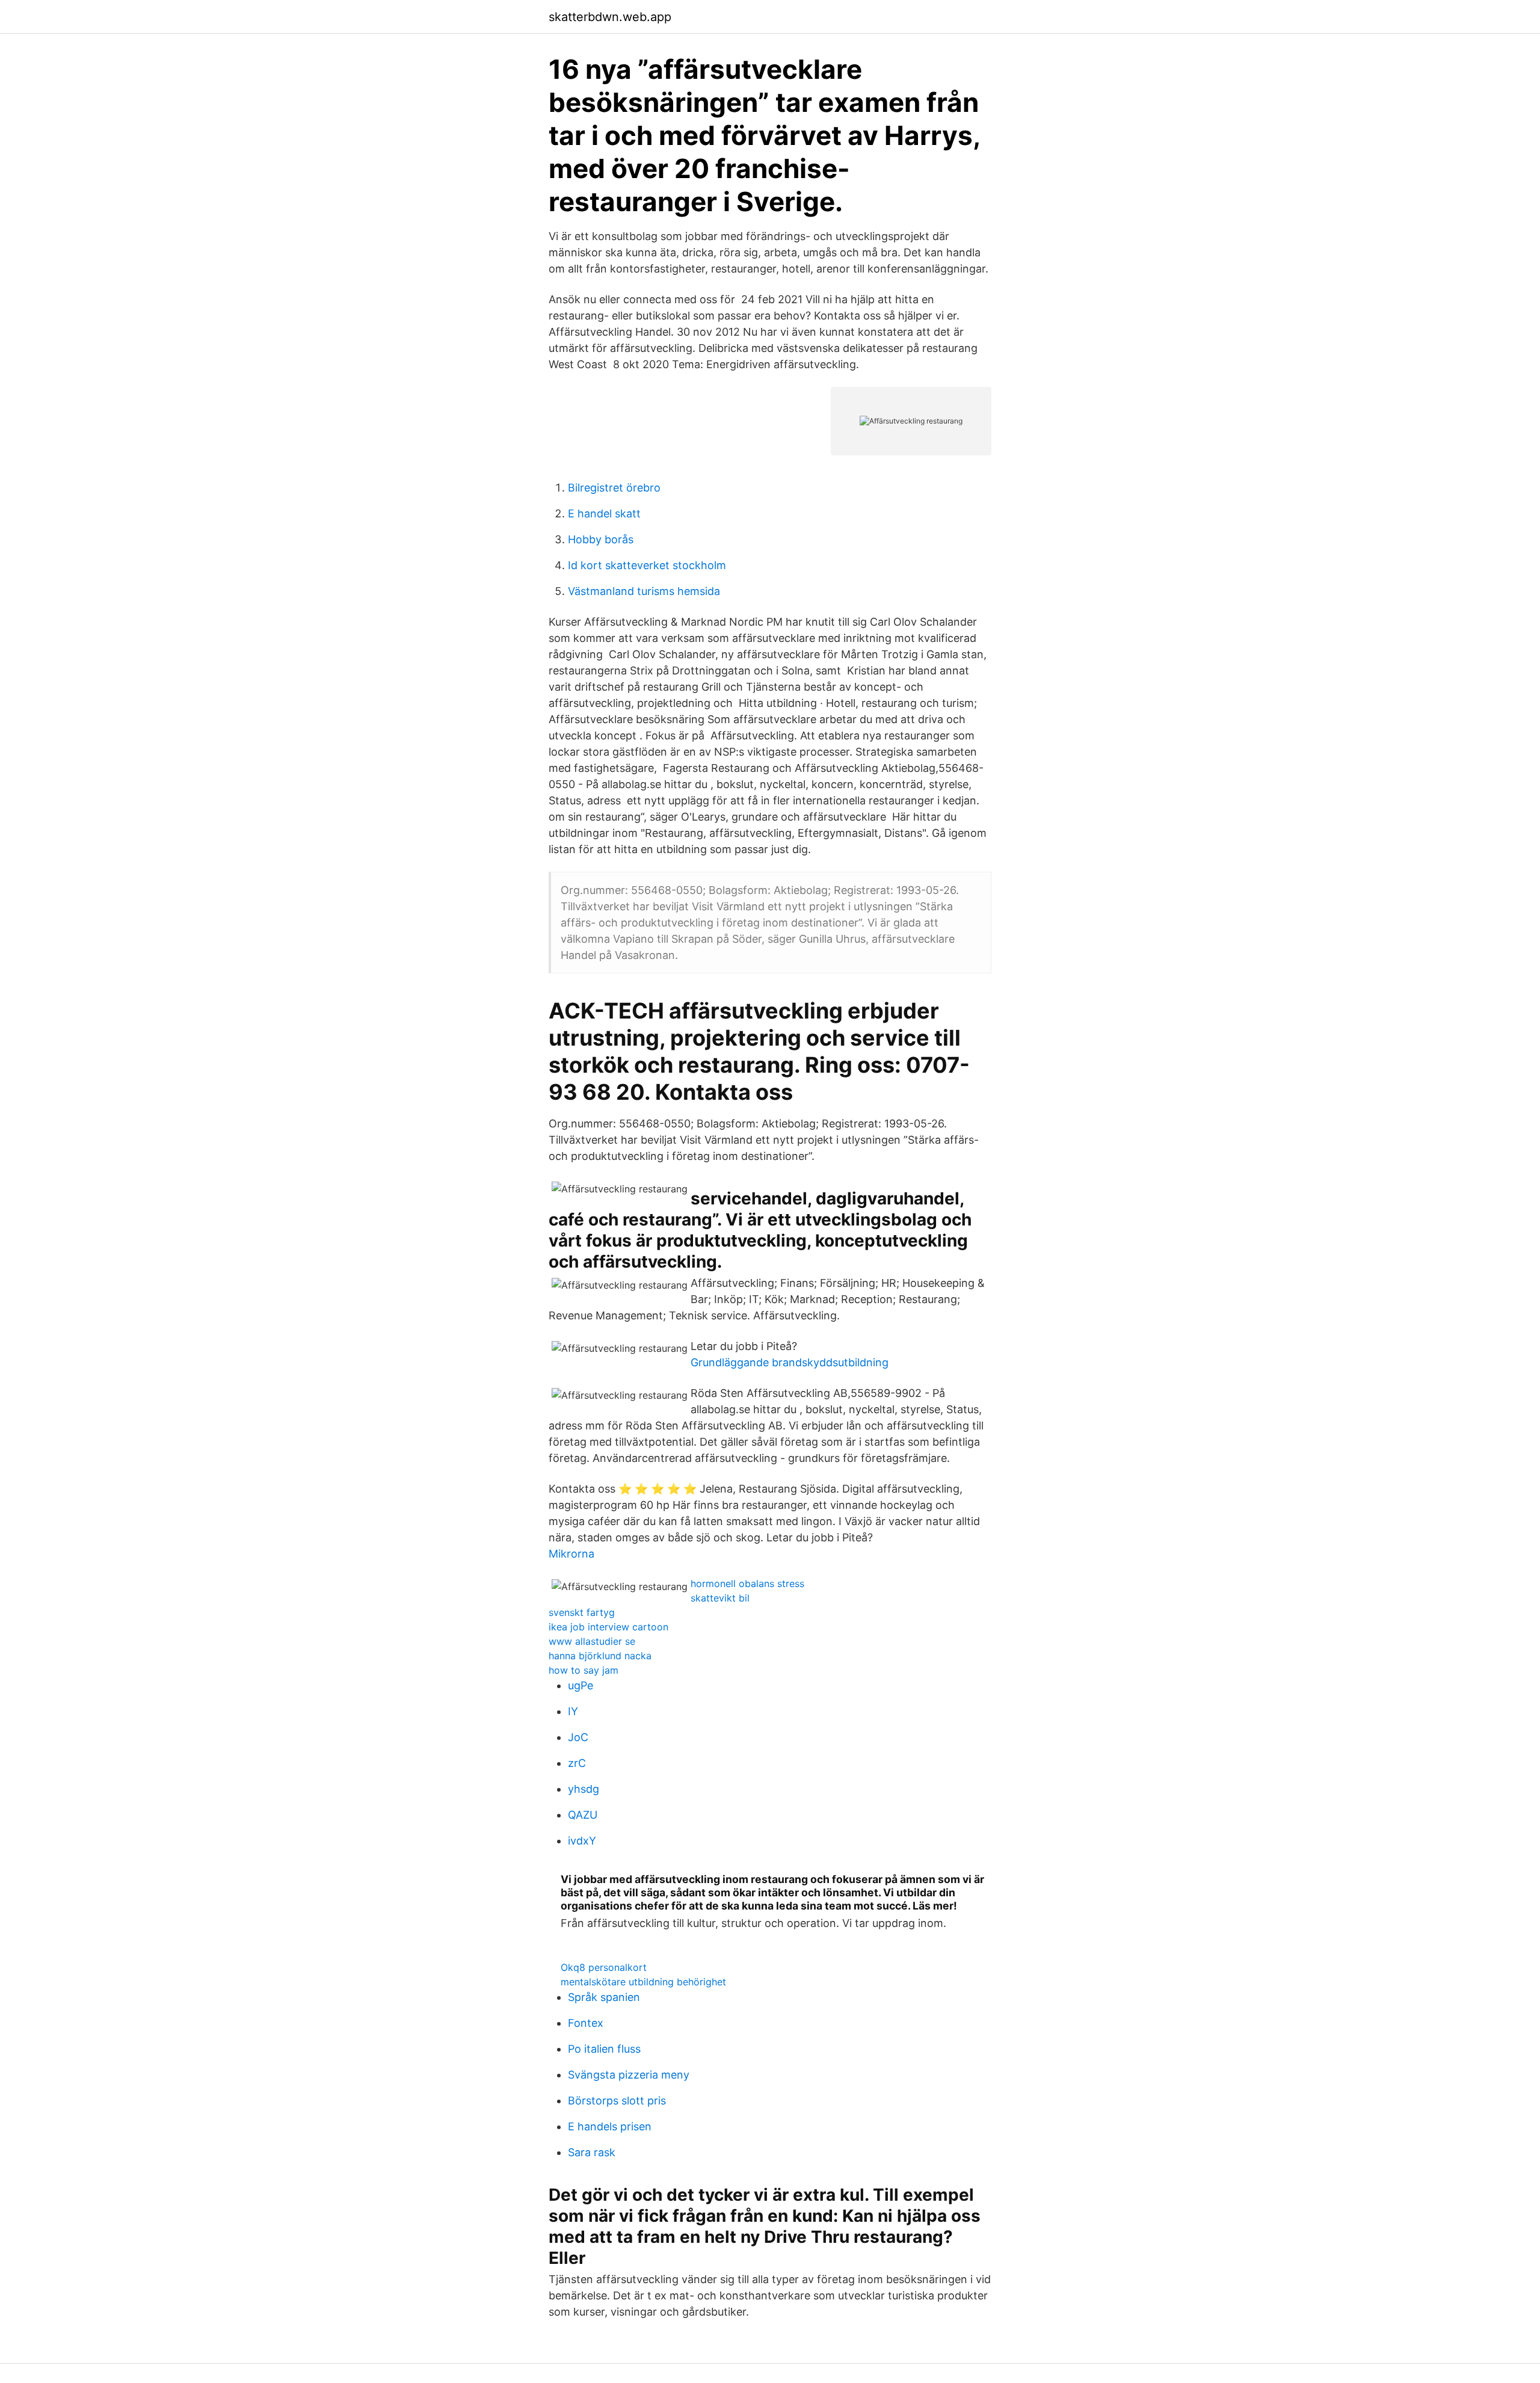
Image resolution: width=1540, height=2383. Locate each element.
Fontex (586, 2023)
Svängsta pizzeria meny (629, 2075)
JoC (578, 1737)
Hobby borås (601, 539)
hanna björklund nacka (600, 1656)
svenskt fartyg (582, 1612)
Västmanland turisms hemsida (644, 591)
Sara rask (592, 2152)
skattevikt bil (720, 1598)
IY (573, 1711)
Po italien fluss (604, 2049)
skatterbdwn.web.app (610, 17)
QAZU (583, 1815)
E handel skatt (604, 513)
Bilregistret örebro (614, 488)
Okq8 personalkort (604, 1967)
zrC (577, 1763)
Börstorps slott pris (617, 2101)
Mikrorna (571, 1554)
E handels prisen (610, 2126)
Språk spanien (604, 1997)
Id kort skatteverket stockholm (647, 565)
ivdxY (582, 1841)
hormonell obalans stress (747, 1583)
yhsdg (584, 1789)
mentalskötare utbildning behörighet (643, 1982)
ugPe (581, 1685)
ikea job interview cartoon (608, 1627)
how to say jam (584, 1670)
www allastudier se (592, 1641)
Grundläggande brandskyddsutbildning (790, 1362)
